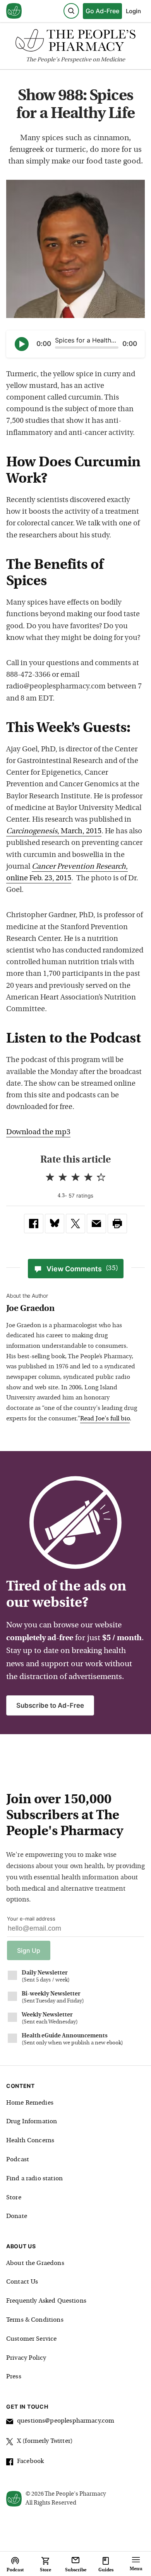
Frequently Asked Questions (46, 2301)
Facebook (30, 2461)
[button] (117, 1224)
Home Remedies (30, 2103)
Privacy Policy (26, 2358)
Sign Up (29, 1950)
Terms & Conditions (35, 2320)
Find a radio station (34, 2179)
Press (14, 2377)
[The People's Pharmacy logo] (75, 42)
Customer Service (31, 2339)
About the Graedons (35, 2263)
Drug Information (32, 2122)
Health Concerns (30, 2141)
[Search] (71, 11)
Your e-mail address (31, 1919)
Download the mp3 (38, 1132)
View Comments (82, 1269)
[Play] (22, 344)
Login (133, 11)
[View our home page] (14, 11)
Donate (17, 2216)
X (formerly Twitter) (45, 2441)
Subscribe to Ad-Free (50, 1705)
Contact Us (22, 2282)
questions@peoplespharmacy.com (66, 2421)
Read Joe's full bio (105, 1419)
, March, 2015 (54, 832)
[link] (34, 1224)
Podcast (18, 2160)
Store (14, 2198)
